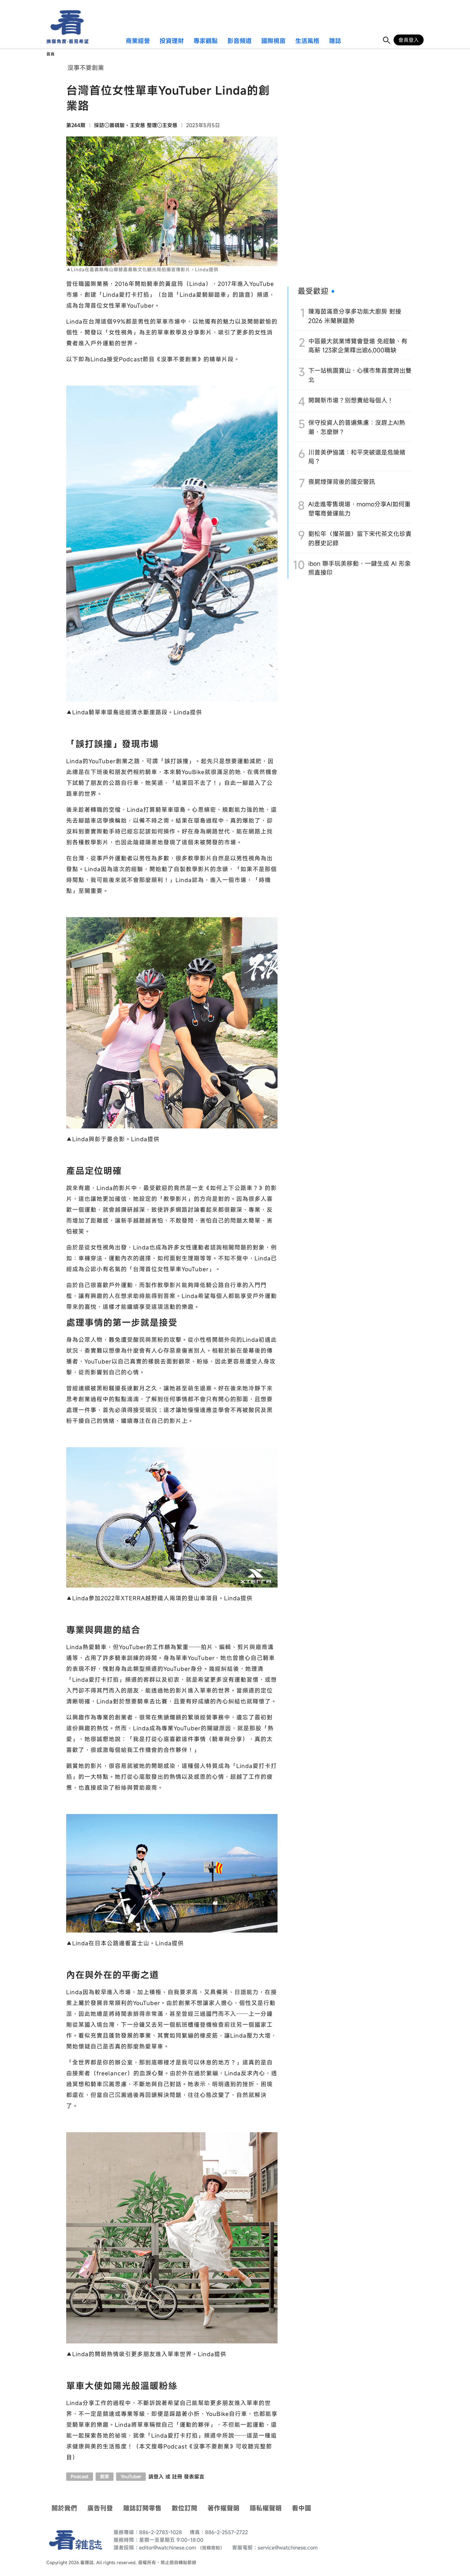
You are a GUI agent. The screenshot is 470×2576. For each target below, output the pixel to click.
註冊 (177, 2477)
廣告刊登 (100, 2508)
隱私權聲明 (266, 2508)
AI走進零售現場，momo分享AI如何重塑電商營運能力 (359, 509)
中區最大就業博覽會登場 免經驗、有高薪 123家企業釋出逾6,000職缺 (358, 346)
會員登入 (409, 40)
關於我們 (64, 2508)
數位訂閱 (184, 2508)
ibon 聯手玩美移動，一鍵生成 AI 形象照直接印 (360, 568)
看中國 (302, 2508)
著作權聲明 (223, 2508)
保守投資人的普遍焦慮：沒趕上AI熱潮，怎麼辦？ (357, 427)
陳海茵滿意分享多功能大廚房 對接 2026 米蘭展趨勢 (355, 316)
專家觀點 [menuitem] (206, 41)
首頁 (51, 54)
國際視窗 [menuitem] (273, 41)
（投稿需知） (211, 2548)
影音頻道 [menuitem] (239, 41)
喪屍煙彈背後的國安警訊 (342, 482)
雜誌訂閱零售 (142, 2508)
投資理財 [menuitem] (172, 41)
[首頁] (65, 23)
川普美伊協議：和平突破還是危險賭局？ (357, 457)
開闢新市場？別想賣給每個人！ (351, 400)
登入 (159, 2477)
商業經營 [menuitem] (138, 41)
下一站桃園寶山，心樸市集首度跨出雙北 (360, 375)
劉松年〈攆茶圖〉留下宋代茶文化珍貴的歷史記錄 (360, 538)
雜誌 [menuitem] (335, 41)
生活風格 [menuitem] (307, 41)
